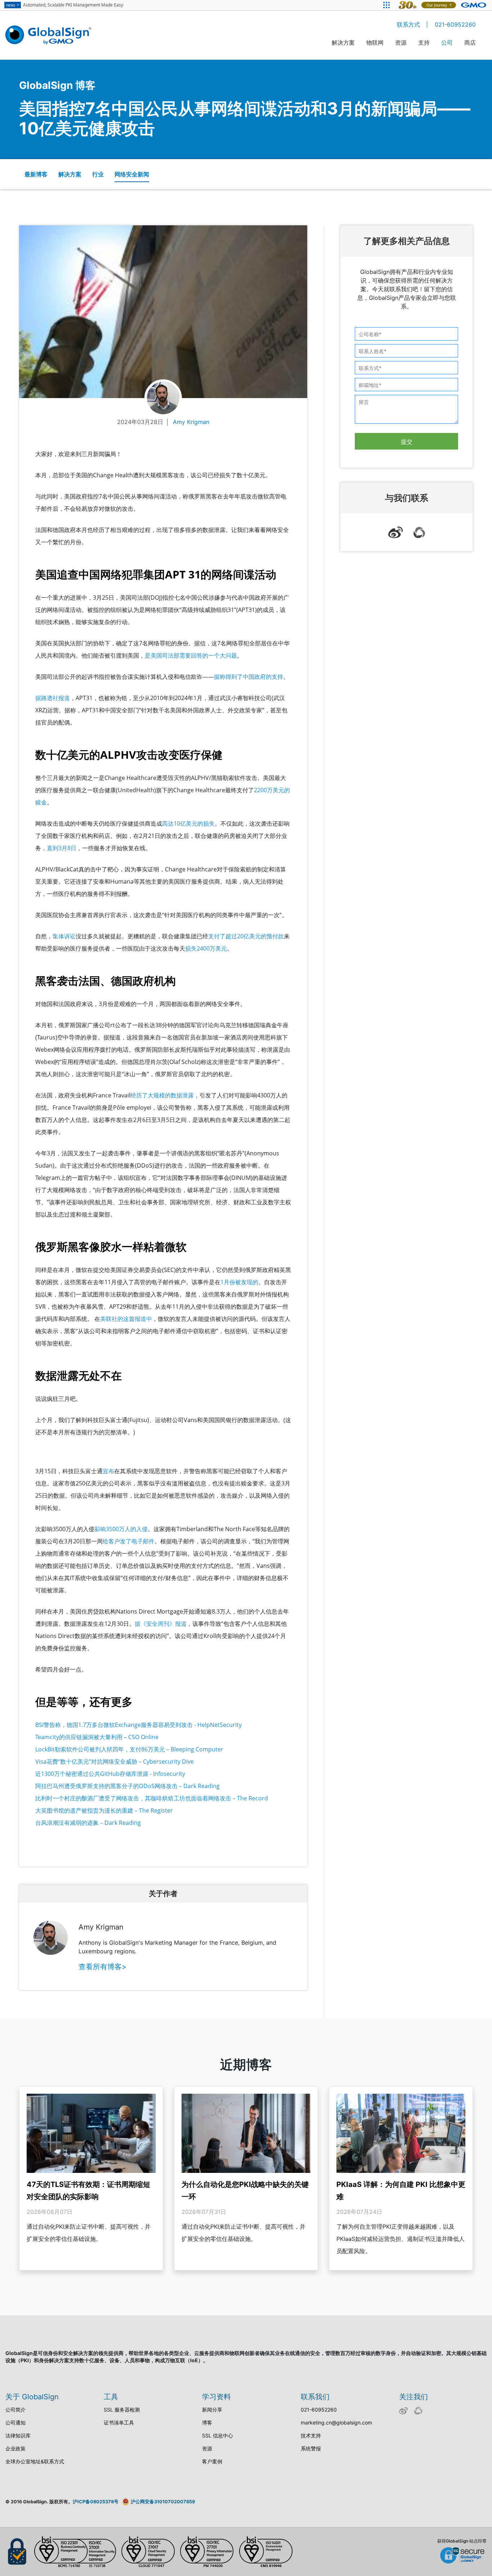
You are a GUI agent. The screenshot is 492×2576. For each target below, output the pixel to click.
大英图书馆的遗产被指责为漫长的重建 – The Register (104, 1810)
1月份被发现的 (239, 1282)
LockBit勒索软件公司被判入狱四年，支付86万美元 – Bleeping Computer (129, 1749)
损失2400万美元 (206, 948)
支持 (424, 42)
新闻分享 (212, 2410)
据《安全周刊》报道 (161, 1624)
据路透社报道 (53, 698)
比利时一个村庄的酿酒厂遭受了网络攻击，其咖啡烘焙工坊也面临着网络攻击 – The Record (152, 1798)
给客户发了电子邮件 (129, 1541)
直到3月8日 (62, 848)
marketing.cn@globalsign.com (336, 2422)
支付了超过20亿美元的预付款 (246, 936)
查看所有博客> (102, 1967)
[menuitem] (343, 47)
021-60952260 (455, 24)
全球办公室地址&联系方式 (35, 2461)
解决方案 (343, 42)
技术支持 (311, 2435)
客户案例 (212, 2461)
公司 (447, 42)
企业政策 (15, 2448)
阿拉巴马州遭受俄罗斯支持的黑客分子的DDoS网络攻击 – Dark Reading (128, 1786)
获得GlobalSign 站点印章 (462, 2541)
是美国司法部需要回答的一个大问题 (191, 655)
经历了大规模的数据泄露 (162, 1095)
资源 (401, 42)
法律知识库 (18, 2435)
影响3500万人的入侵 (121, 1529)
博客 (207, 2422)
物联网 (375, 42)
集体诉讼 (64, 936)
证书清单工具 (119, 2422)
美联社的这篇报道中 (126, 1319)
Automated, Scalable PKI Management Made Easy (65, 5)
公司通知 (15, 2422)
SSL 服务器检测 (122, 2410)
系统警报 (311, 2448)
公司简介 (15, 2410)
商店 (470, 42)
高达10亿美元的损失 (188, 824)
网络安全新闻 (132, 174)
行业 (98, 174)
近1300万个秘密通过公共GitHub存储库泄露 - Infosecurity (110, 1774)
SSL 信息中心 (218, 2435)
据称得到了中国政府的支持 (249, 677)
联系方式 (408, 24)
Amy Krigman (191, 422)
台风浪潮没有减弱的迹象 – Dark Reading (89, 1823)
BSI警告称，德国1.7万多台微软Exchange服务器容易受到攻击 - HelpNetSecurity (138, 1725)
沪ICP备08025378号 (96, 2502)
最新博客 (36, 174)
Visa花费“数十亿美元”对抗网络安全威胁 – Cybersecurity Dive (115, 1761)
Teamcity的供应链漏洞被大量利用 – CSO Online (98, 1737)
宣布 (108, 1471)
